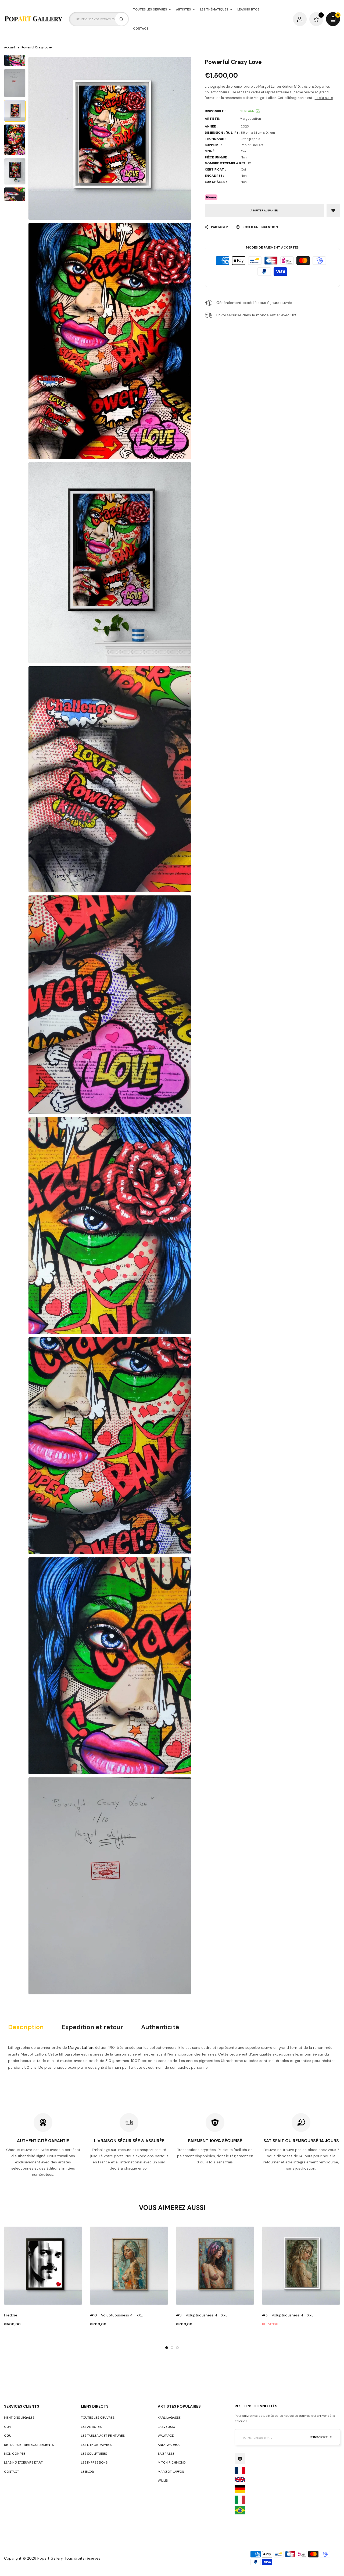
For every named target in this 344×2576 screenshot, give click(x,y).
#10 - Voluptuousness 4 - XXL (116, 2315)
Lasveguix (166, 2427)
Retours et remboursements (29, 2445)
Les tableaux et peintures (103, 2436)
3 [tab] (177, 2348)
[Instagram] (240, 2459)
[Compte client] (300, 19)
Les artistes (91, 2427)
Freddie (11, 2315)
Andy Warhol (169, 2445)
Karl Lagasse (169, 2418)
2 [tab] (172, 2348)
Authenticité (160, 2027)
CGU (8, 2436)
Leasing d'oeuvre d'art (23, 2462)
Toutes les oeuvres (98, 2418)
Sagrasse (166, 2454)
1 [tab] (167, 2348)
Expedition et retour (92, 2027)
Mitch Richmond (172, 2462)
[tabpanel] (43, 2277)
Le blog (87, 2472)
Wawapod (166, 2436)
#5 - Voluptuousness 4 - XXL (288, 2315)
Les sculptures (94, 2454)
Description (26, 2027)
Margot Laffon (81, 2047)
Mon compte (15, 2454)
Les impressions (94, 2462)
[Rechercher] (121, 19)
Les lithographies (96, 2445)
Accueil (10, 47)
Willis (163, 2481)
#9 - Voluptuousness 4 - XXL (202, 2315)
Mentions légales (19, 2418)
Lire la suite (324, 98)
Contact (12, 2472)
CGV (8, 2427)
